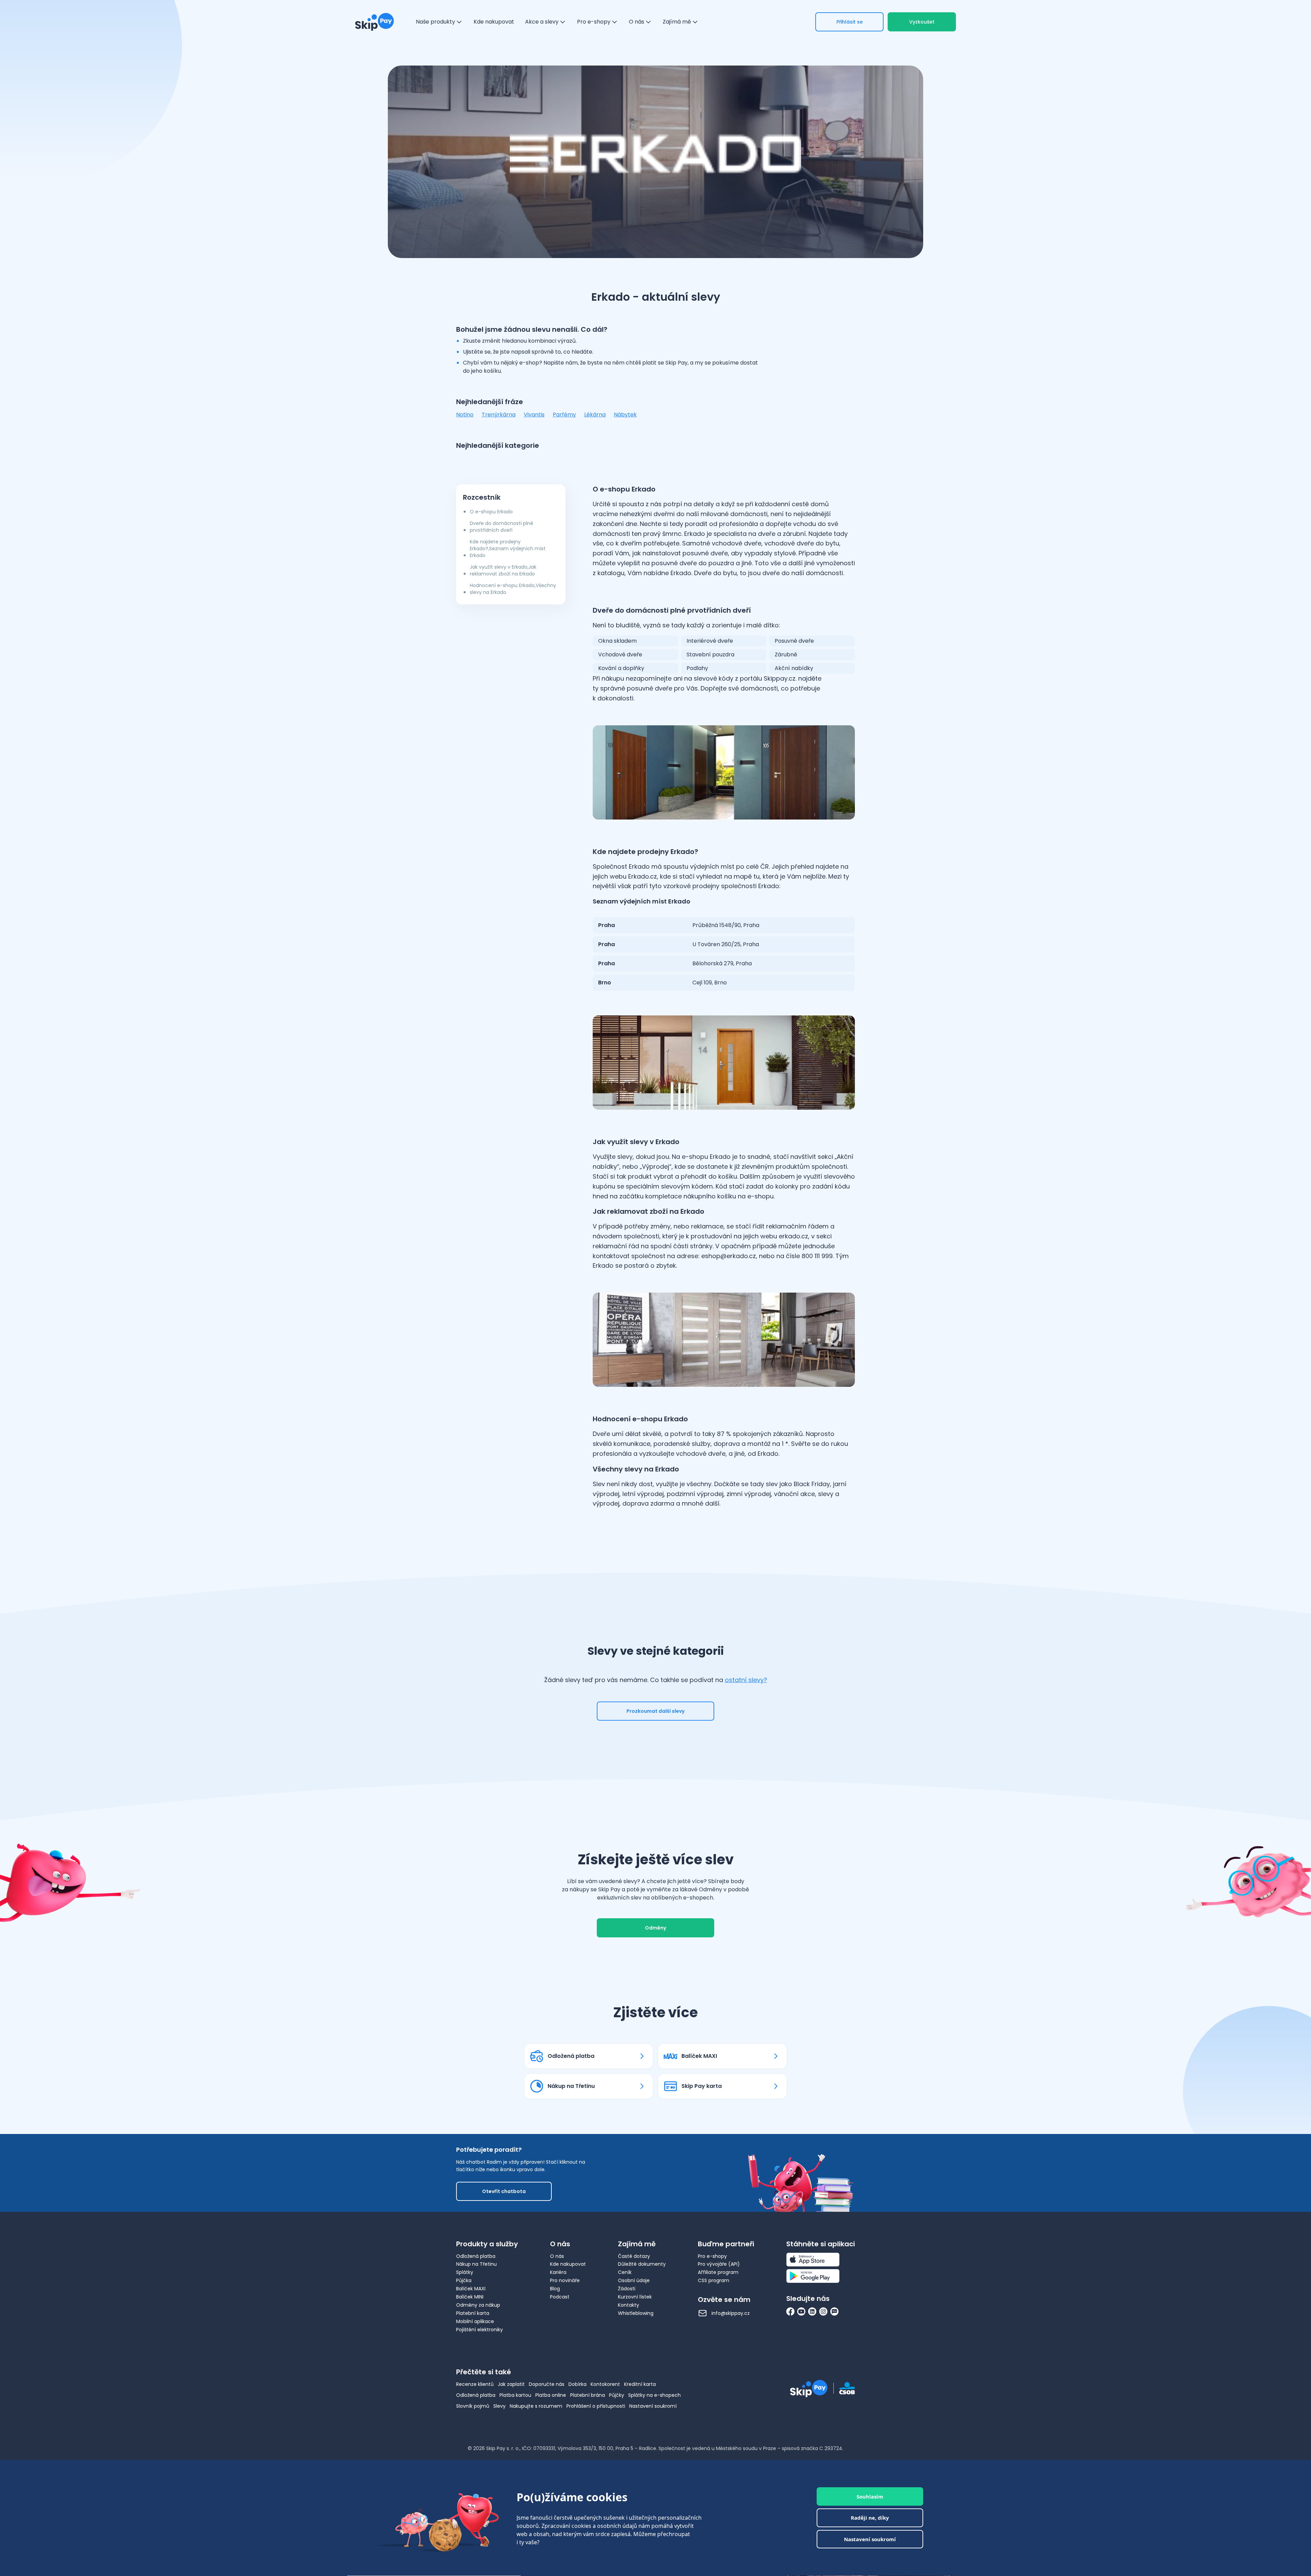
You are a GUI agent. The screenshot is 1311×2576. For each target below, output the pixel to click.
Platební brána (588, 2395)
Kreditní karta (640, 2384)
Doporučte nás (547, 2384)
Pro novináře (565, 2280)
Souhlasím (870, 2496)
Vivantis (534, 415)
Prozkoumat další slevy (655, 1711)
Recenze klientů (475, 2384)
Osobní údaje (634, 2280)
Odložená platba (476, 2256)
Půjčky (617, 2395)
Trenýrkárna (499, 415)
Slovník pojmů (473, 2406)
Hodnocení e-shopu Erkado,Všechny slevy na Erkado (513, 589)
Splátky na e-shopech (654, 2395)
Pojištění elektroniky (480, 2330)
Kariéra (558, 2272)
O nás (557, 2256)
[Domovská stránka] (375, 22)
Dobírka (577, 2384)
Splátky (465, 2272)
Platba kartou (515, 2395)
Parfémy (564, 415)
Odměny (655, 1928)
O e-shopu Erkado (491, 512)
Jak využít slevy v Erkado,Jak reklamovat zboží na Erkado (503, 570)
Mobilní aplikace (475, 2321)
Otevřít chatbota (504, 2191)
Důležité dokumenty (642, 2264)
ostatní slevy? (746, 1680)
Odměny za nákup (478, 2305)
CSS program (714, 2280)
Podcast (560, 2297)
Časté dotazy (634, 2256)
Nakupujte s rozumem (536, 2406)
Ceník (625, 2272)
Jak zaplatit (511, 2384)
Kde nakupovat (568, 2264)
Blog (555, 2289)
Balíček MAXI (471, 2289)
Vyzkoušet (922, 22)
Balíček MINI (470, 2297)
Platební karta (473, 2313)
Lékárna (595, 415)
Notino (465, 415)
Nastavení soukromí (653, 2406)
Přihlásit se (850, 22)
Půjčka (464, 2280)
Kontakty (629, 2305)
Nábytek (625, 415)
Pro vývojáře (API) (719, 2264)
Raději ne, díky (870, 2518)
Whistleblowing (636, 2313)
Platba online (551, 2395)
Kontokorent (605, 2384)
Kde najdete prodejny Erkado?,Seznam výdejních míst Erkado (508, 549)
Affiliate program (718, 2272)
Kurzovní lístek (635, 2297)
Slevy (499, 2406)
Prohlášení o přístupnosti (596, 2406)
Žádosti (627, 2289)
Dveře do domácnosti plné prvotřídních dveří (502, 527)
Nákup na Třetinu (476, 2264)
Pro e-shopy (712, 2256)
